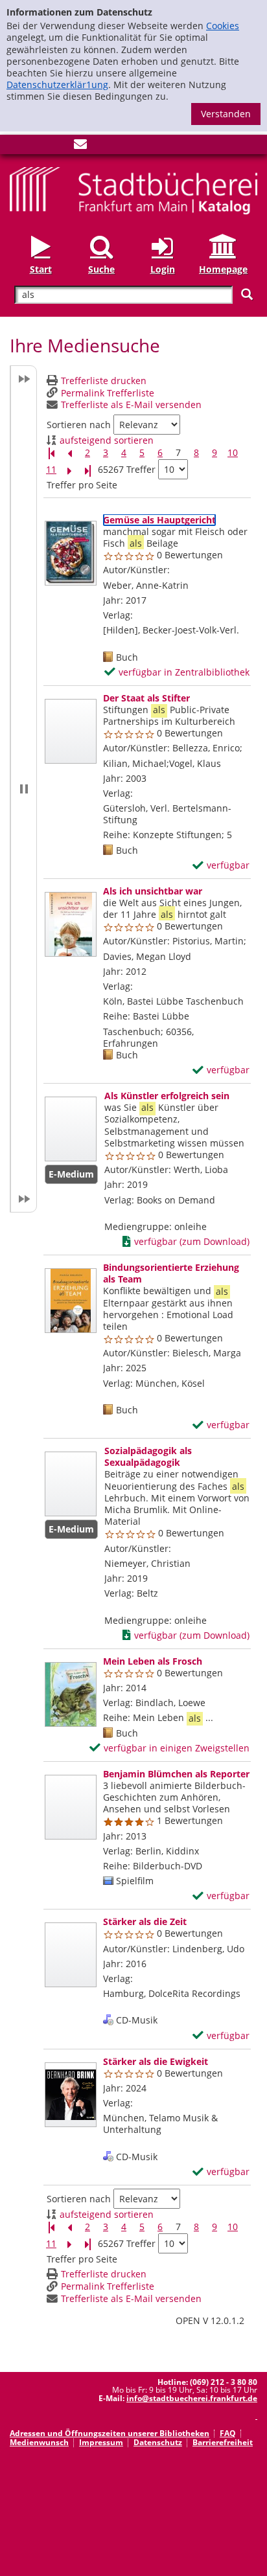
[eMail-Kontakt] (80, 147)
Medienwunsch (39, 2442)
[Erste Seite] (51, 453)
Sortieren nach (79, 425)
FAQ (228, 2433)
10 (233, 453)
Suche (101, 269)
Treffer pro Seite (82, 485)
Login (163, 269)
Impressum (101, 2442)
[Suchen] (247, 294)
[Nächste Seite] (69, 470)
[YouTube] (59, 147)
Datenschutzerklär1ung (57, 85)
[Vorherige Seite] (69, 453)
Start (41, 269)
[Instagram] (38, 147)
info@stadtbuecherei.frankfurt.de (192, 2398)
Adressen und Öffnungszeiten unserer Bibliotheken (110, 2433)
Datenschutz (158, 2442)
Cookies (223, 26)
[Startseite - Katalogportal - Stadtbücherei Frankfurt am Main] (133, 189)
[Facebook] (16, 147)
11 (51, 470)
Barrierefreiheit (223, 2442)
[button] (23, 789)
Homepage (223, 269)
